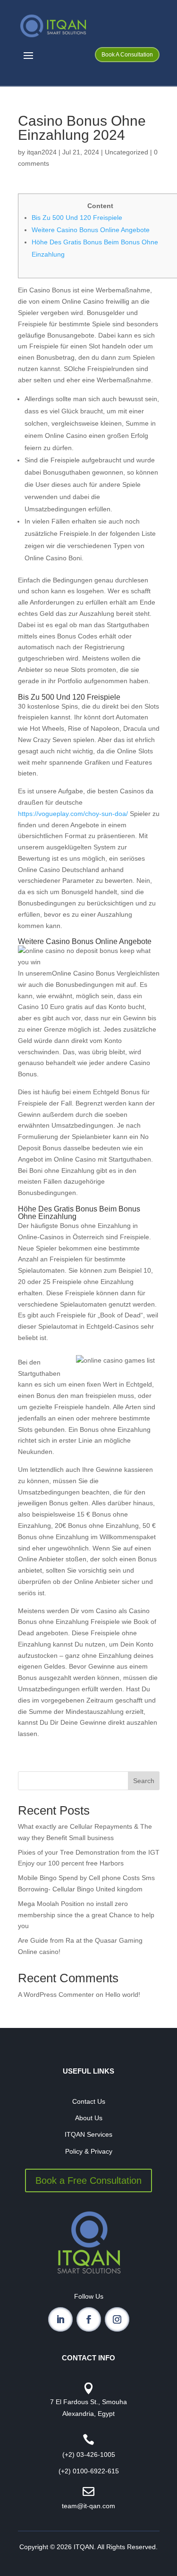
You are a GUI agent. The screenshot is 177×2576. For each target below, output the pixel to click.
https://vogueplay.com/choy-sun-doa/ (73, 814)
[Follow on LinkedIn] (60, 2319)
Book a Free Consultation (88, 2180)
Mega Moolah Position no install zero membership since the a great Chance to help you (86, 1915)
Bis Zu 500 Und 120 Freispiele (77, 218)
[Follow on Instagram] (117, 2319)
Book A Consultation (127, 55)
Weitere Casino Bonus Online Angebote (91, 230)
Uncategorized (126, 152)
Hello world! (123, 1995)
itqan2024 (42, 152)
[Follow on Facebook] (89, 2319)
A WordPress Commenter (56, 1995)
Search (144, 1781)
